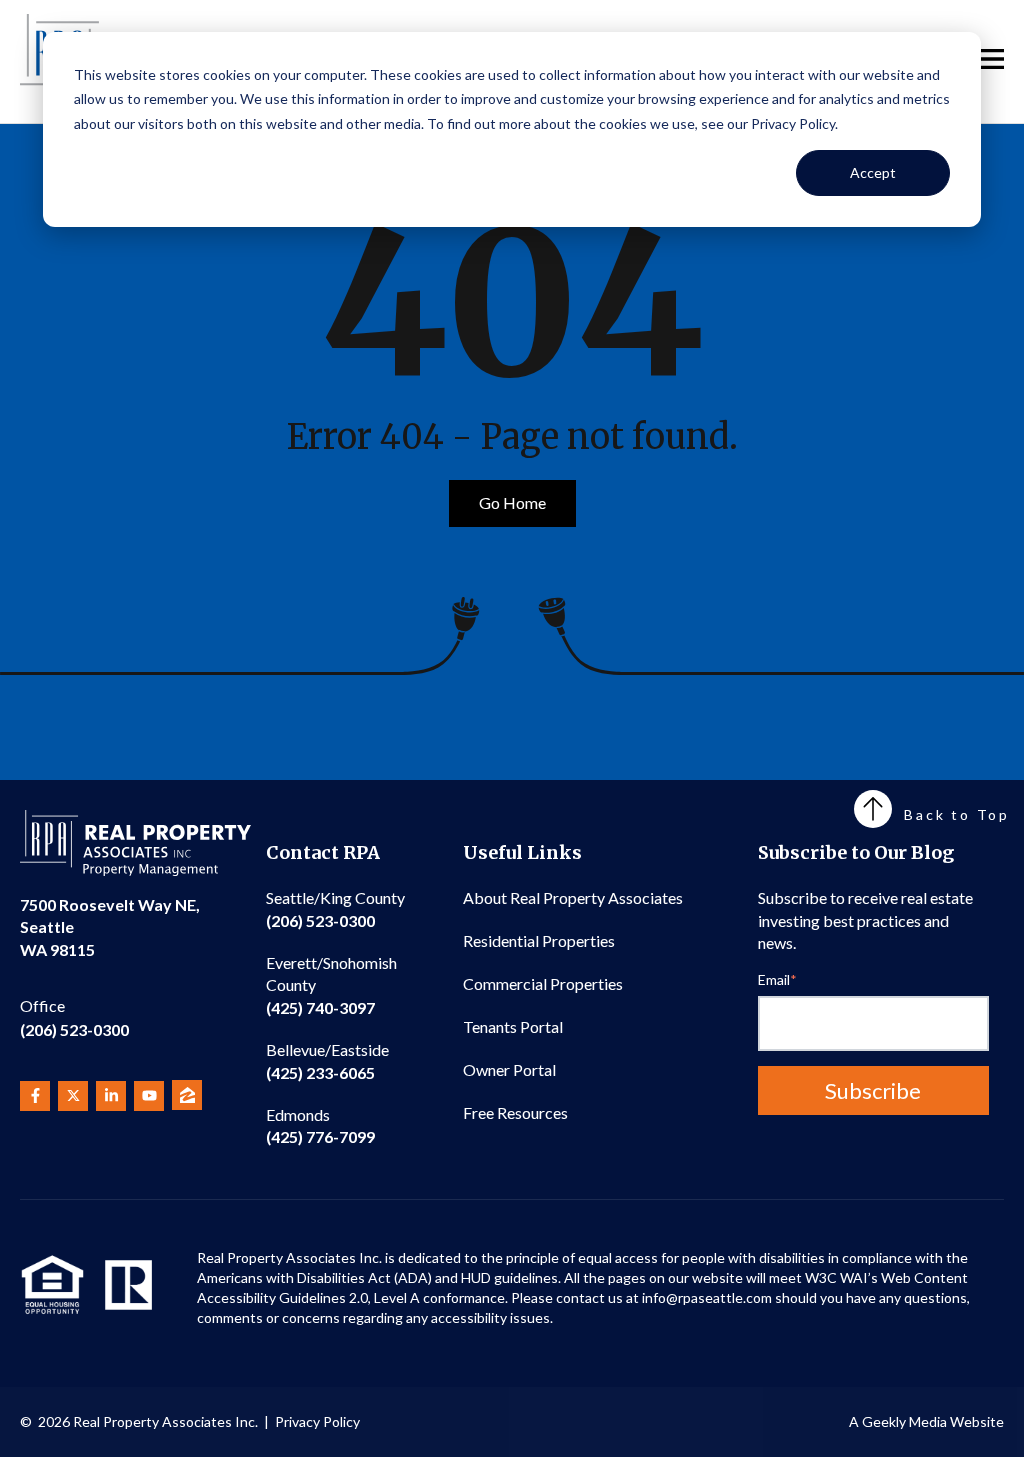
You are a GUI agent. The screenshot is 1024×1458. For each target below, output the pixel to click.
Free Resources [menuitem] (515, 1112)
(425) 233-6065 (327, 1060)
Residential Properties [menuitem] (539, 940)
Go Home (512, 502)
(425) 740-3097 (331, 985)
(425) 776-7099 (320, 1125)
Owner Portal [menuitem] (509, 1069)
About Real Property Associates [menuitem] (573, 897)
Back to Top (957, 814)
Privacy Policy (317, 1421)
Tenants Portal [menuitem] (513, 1026)
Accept (873, 172)
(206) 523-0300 (74, 1017)
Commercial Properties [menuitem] (543, 983)
